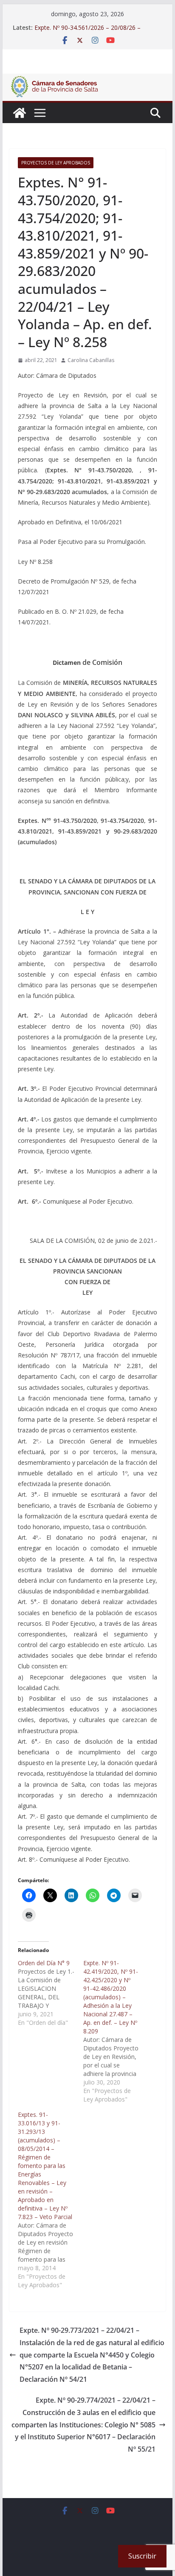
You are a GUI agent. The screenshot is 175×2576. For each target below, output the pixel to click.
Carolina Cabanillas (91, 360)
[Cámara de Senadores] (20, 113)
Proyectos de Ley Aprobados (56, 163)
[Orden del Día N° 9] (51, 1993)
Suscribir (142, 2556)
